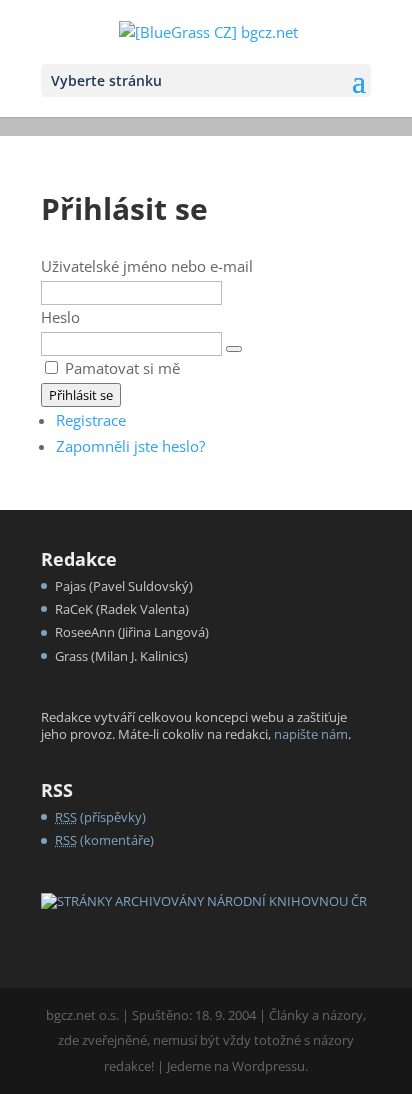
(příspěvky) (100, 817)
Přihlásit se (81, 395)
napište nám (311, 734)
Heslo (60, 317)
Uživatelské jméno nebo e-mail (147, 266)
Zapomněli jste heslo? (130, 446)
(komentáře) (104, 840)
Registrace (91, 420)
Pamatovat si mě (122, 368)
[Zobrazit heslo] (234, 349)
